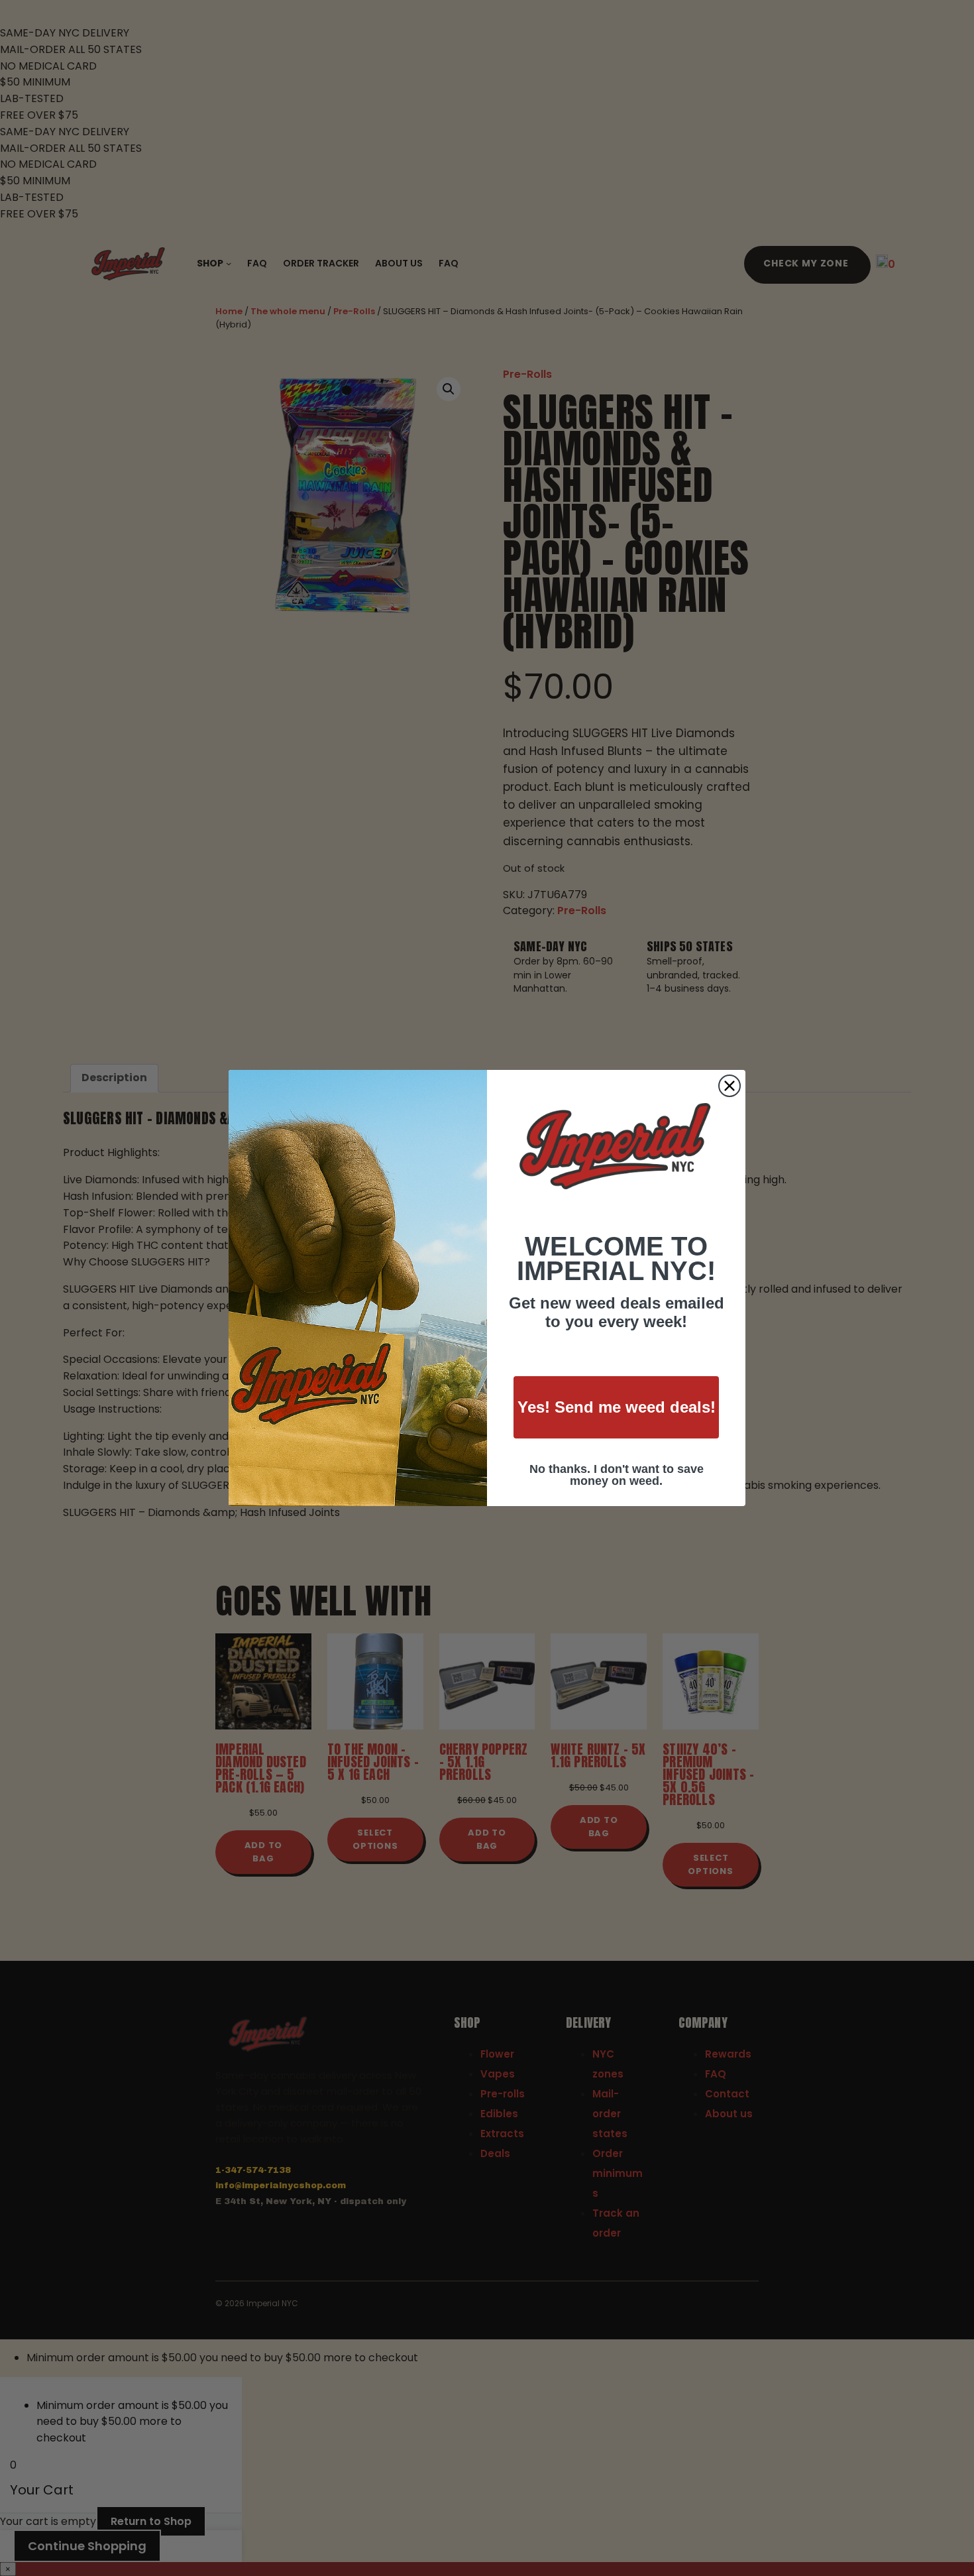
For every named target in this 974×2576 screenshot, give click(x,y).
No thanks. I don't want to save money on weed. (617, 1475)
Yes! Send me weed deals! (617, 1407)
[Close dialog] (730, 1086)
